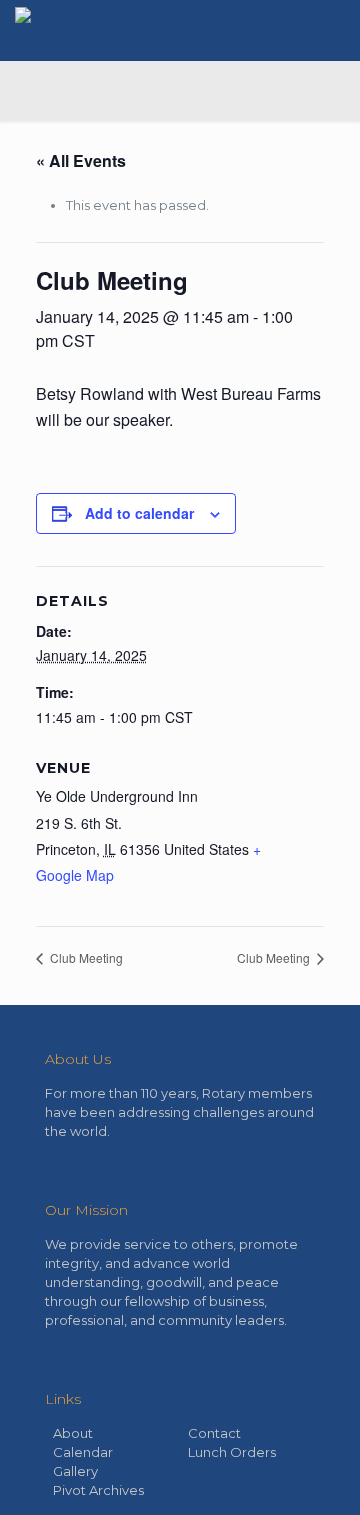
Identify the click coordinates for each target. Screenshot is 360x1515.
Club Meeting (85, 957)
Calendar (83, 1452)
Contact (214, 1433)
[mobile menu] (333, 30)
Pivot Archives (98, 1490)
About (73, 1433)
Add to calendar (139, 513)
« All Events (81, 160)
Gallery (75, 1471)
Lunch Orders (232, 1452)
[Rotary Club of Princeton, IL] (64, 30)
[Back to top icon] (319, 1474)
